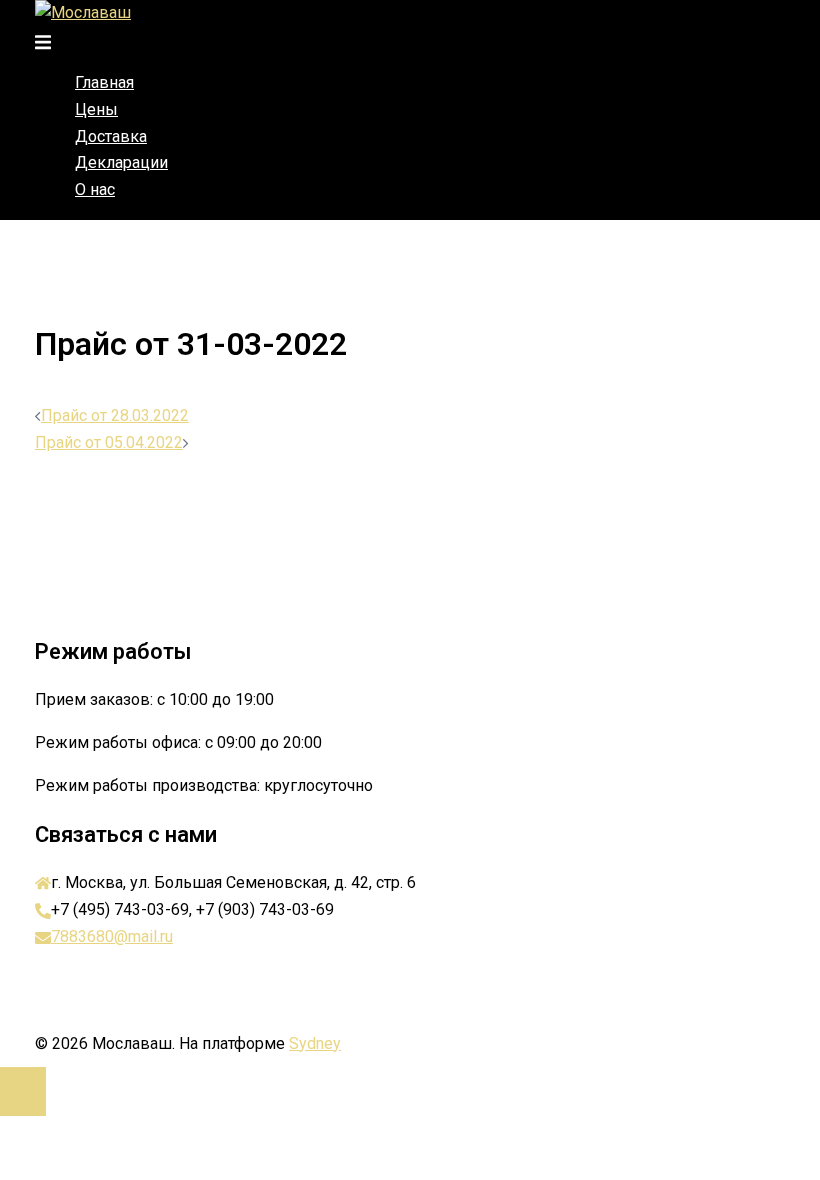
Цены (96, 109)
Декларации (121, 162)
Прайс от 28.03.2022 (115, 415)
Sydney (315, 1043)
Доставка (111, 136)
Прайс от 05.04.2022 (109, 442)
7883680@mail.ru (112, 936)
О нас (95, 189)
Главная (104, 82)
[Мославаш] (83, 12)
